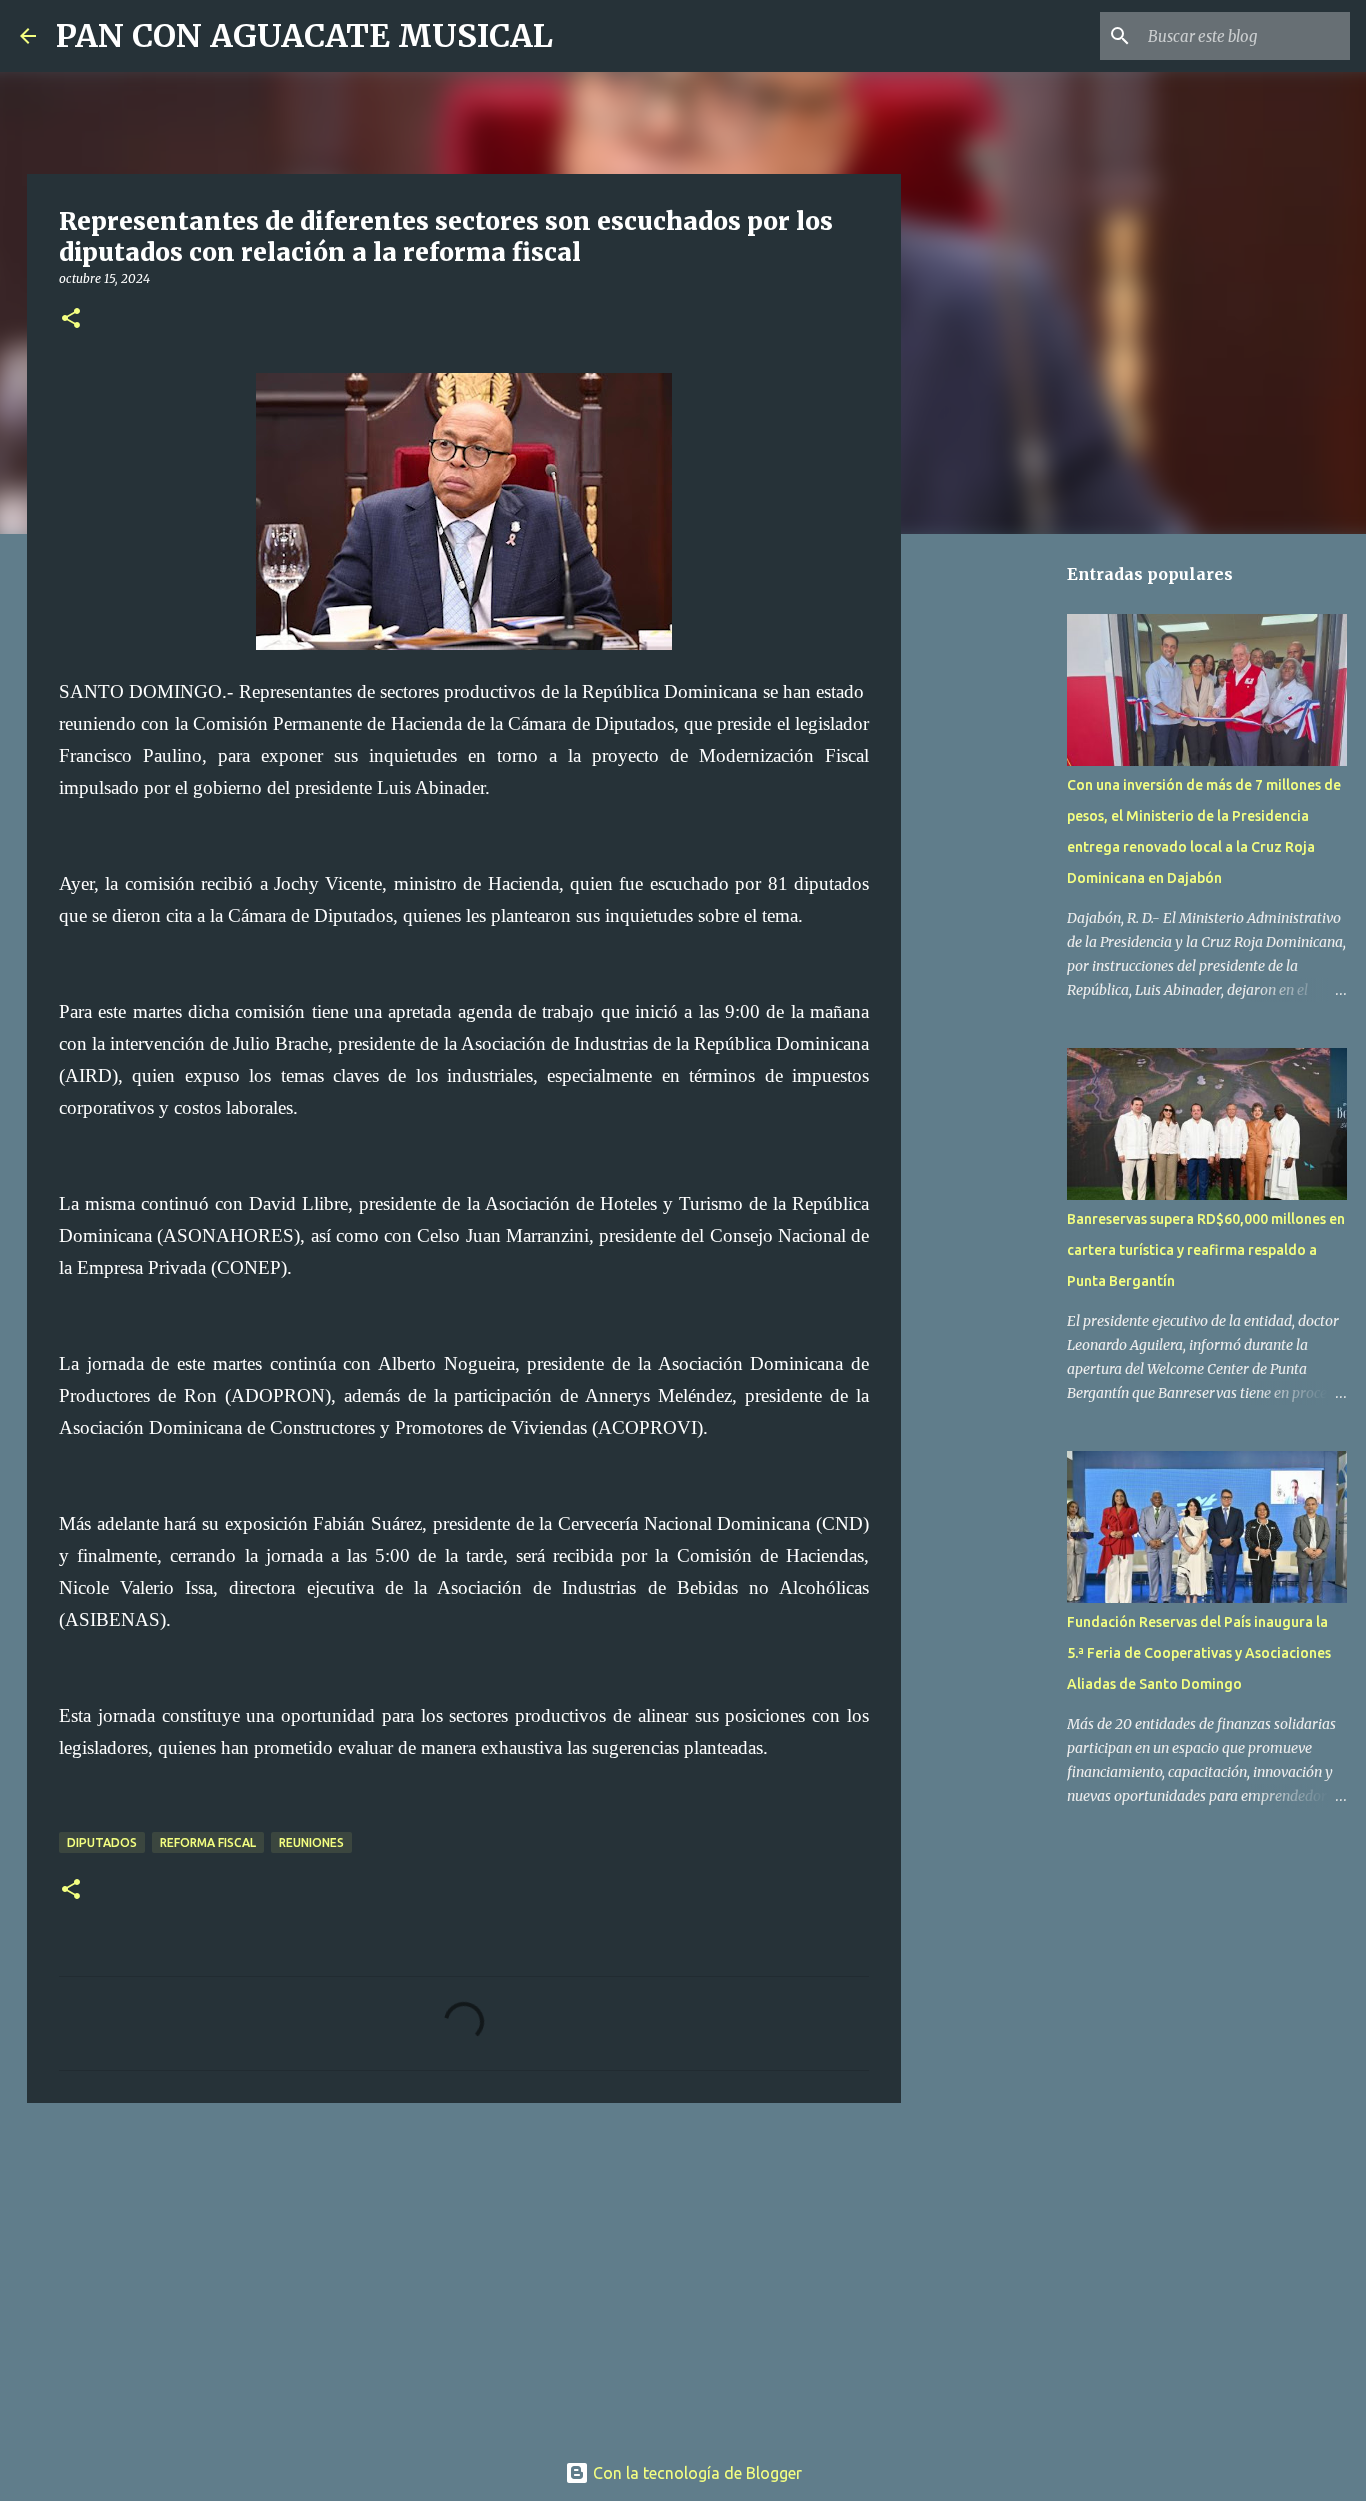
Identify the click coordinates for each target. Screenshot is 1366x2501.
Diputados (102, 1842)
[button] (71, 319)
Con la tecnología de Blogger (695, 2473)
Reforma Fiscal (208, 1842)
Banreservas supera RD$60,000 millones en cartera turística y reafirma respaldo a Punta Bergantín (1206, 1250)
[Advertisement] (464, 2273)
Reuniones (311, 1842)
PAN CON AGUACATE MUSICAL (304, 36)
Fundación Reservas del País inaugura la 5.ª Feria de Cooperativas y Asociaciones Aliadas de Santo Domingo (1199, 1653)
